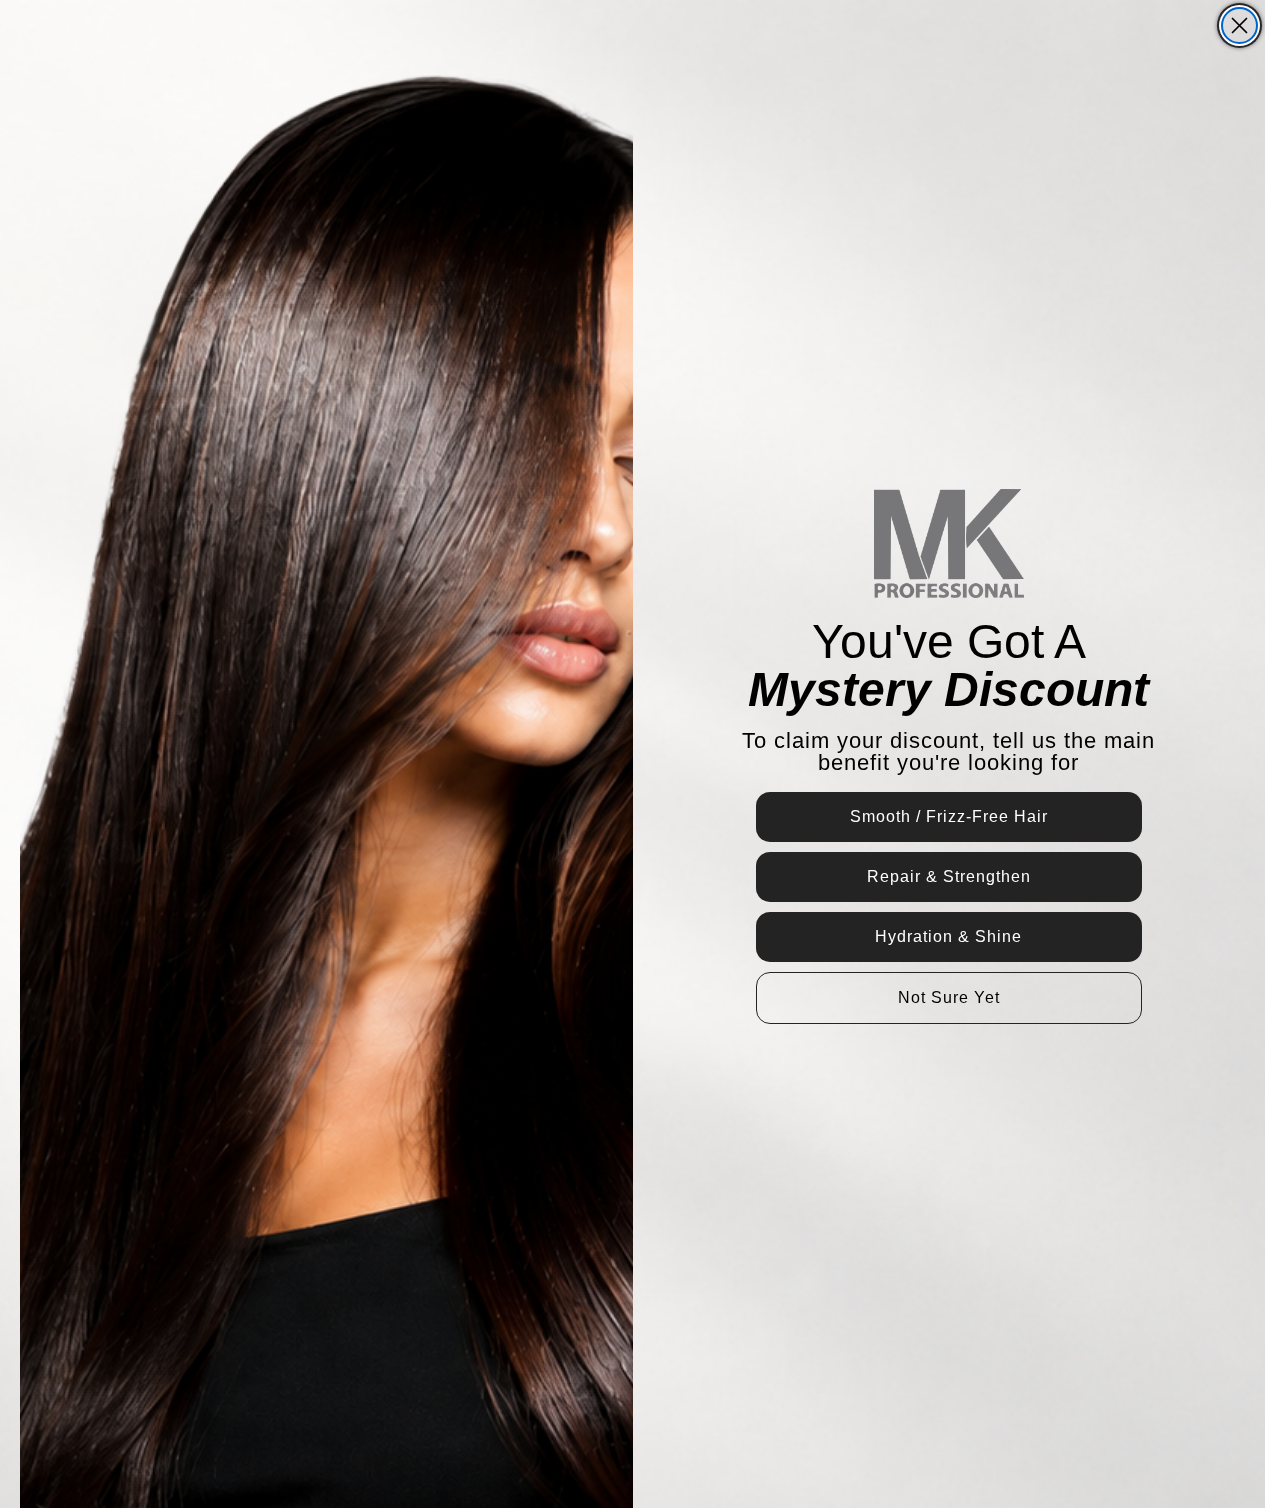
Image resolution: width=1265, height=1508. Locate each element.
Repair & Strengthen (949, 876)
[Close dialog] (1239, 25)
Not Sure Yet (949, 997)
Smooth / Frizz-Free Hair (949, 816)
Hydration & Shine (948, 936)
